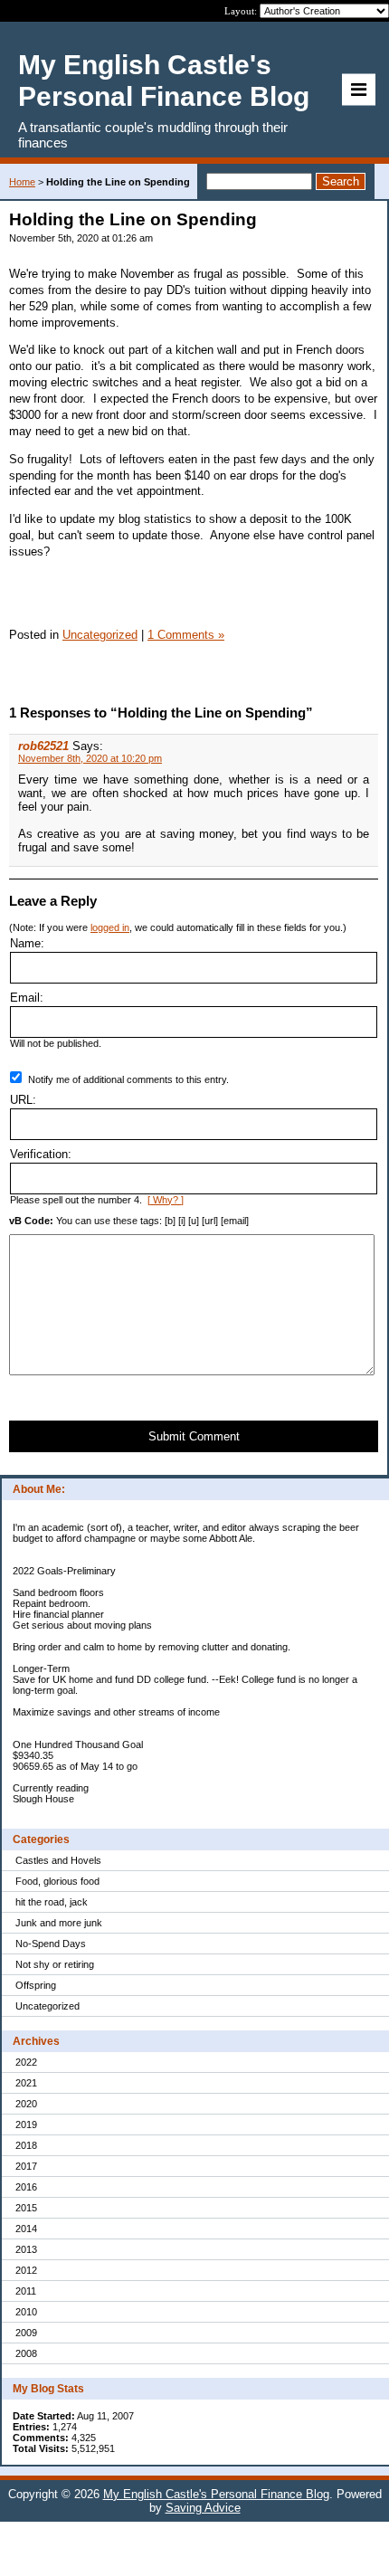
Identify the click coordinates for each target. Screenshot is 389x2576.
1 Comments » (186, 635)
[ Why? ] (166, 1200)
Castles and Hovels (58, 1860)
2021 (26, 2083)
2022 (26, 2062)
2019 (26, 2124)
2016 (26, 2187)
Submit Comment (194, 1436)
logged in (110, 927)
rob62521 (43, 746)
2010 (26, 2312)
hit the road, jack (52, 1902)
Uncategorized (47, 2006)
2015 (26, 2208)
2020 (26, 2104)
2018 (26, 2145)
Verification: (41, 1154)
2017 (26, 2166)
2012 (26, 2270)
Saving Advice (203, 2508)
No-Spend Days (51, 1944)
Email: (27, 998)
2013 (26, 2249)
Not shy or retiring (55, 1964)
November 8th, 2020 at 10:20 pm (90, 758)
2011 (26, 2291)
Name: (27, 943)
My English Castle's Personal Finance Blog (216, 2494)
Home (22, 182)
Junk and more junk (59, 1923)
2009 (26, 2333)
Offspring (36, 1985)
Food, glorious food (57, 1881)
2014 (26, 2229)
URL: (23, 1100)
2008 (26, 2353)
